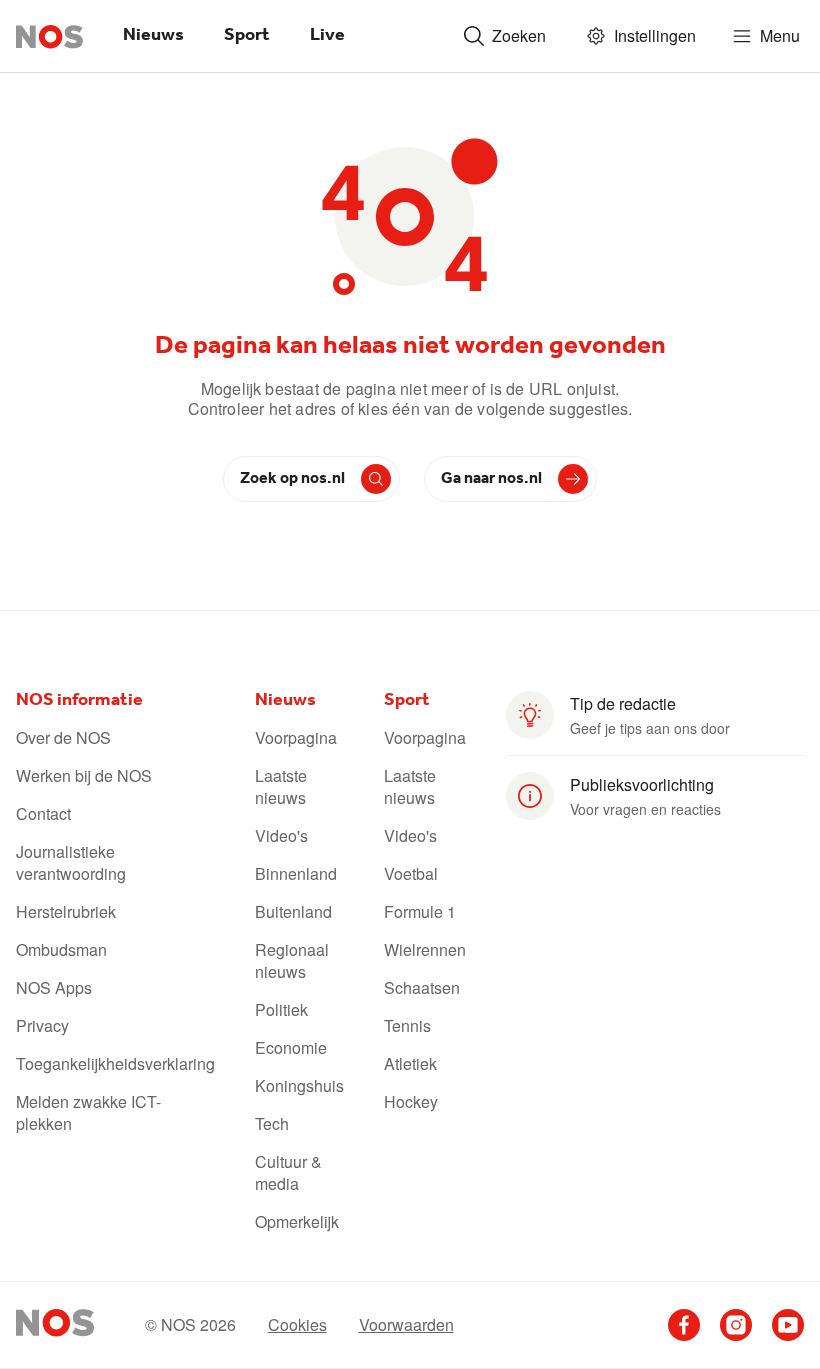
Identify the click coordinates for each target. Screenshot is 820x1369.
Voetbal (411, 874)
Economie (291, 1048)
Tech (272, 1124)
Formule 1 (420, 912)
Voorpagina (296, 738)
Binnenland (296, 874)
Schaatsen (422, 988)
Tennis (407, 1026)
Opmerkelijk (297, 1222)
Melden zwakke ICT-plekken (88, 1113)
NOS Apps (54, 988)
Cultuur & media (288, 1173)
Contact (43, 814)
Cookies (297, 1325)
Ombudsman (61, 950)
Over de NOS (63, 738)
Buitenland (293, 912)
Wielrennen (425, 950)
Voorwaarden (406, 1325)
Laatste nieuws (281, 787)
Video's (281, 836)
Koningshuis (299, 1086)
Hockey (411, 1102)
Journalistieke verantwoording (71, 863)
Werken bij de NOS (84, 776)
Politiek (281, 1010)
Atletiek (410, 1064)
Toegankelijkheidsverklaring (115, 1064)
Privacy (42, 1026)
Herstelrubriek (66, 912)
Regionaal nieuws (292, 961)
